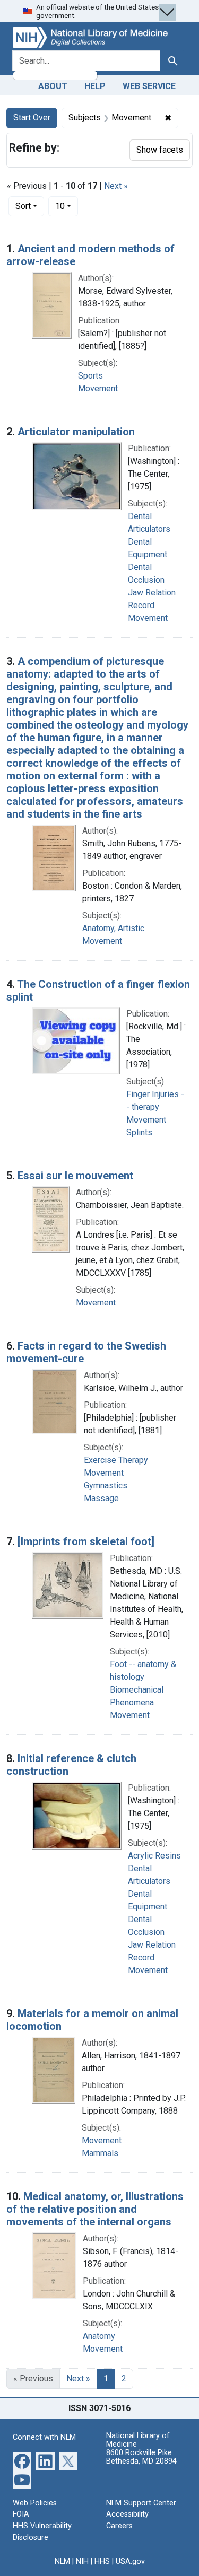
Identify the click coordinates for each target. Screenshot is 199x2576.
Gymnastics (106, 1486)
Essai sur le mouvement (75, 1176)
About (53, 86)
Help (95, 86)
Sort (23, 206)
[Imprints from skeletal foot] (86, 1541)
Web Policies (35, 2503)
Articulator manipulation (76, 432)
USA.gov (130, 2561)
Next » (116, 186)
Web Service (149, 86)
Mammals (100, 2153)
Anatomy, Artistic (113, 928)
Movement (98, 388)
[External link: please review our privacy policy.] (22, 2460)
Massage (101, 1498)
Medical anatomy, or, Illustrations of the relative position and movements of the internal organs (95, 2209)
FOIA (21, 2514)
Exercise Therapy (116, 1460)
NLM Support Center (141, 2503)
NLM (62, 2561)
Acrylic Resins (154, 1856)
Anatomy (99, 2336)
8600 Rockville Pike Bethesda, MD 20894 (141, 2457)
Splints (139, 1132)
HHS (102, 2561)
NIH (82, 2561)
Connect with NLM (44, 2437)
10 (67, 206)
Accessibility (127, 2514)
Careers (119, 2526)
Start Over (32, 117)
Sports (90, 376)
